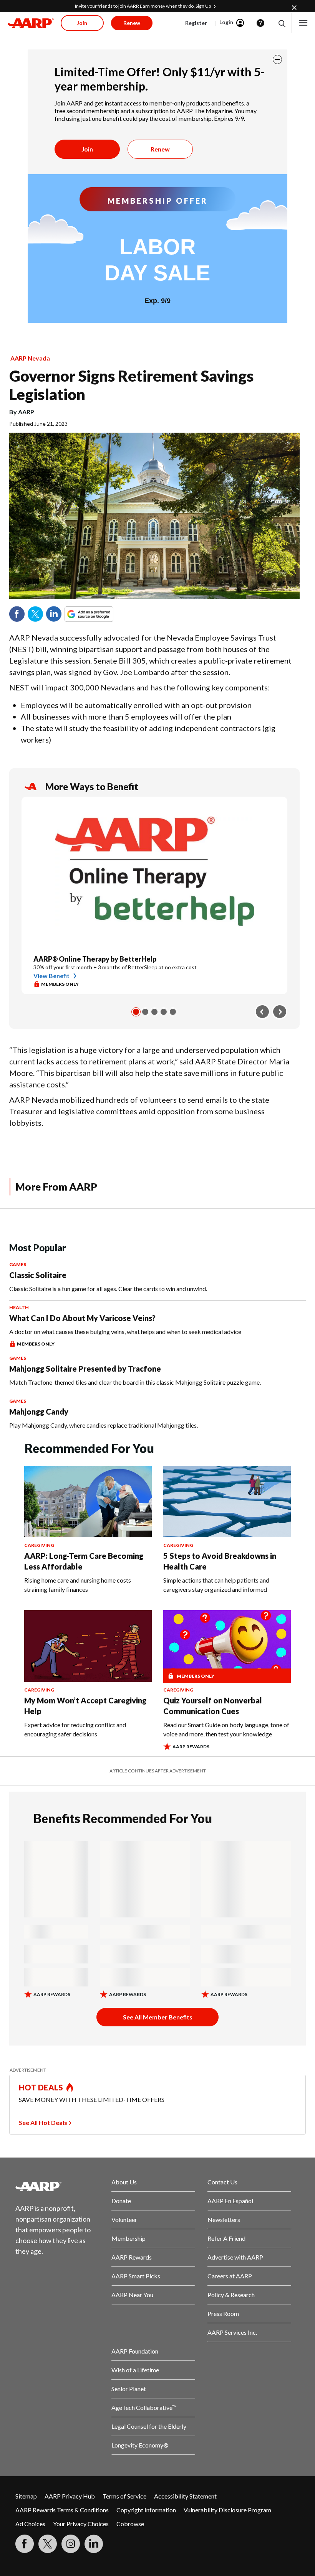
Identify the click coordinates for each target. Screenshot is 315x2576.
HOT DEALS (41, 2087)
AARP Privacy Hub (70, 2496)
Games (18, 1264)
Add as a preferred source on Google (103, 614)
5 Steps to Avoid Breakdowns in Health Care (220, 1561)
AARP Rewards (132, 2257)
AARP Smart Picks (136, 2276)
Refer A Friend (226, 2238)
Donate (121, 2201)
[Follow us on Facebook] (25, 2544)
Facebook (17, 614)
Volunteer (124, 2219)
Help (260, 23)
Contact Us (222, 2182)
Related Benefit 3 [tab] (154, 1012)
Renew (160, 149)
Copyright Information (146, 2510)
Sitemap (26, 2496)
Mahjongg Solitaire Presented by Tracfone (85, 1369)
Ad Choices (30, 2524)
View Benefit (51, 976)
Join (87, 149)
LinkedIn (54, 614)
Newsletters (224, 2219)
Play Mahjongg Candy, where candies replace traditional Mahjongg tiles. (104, 1425)
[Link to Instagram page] (71, 2544)
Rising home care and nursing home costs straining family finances (78, 1585)
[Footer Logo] (57, 2186)
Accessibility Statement (185, 2496)
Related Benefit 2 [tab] (145, 1012)
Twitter (35, 614)
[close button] (277, 59)
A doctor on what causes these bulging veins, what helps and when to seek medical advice (125, 1332)
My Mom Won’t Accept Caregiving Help (85, 1706)
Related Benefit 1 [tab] (136, 1012)
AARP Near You (132, 2295)
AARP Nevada (30, 358)
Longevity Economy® (140, 2445)
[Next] (280, 1012)
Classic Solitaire (38, 1275)
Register (196, 23)
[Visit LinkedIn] (94, 2544)
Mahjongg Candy (39, 1412)
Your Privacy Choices (81, 2524)
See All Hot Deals (43, 2122)
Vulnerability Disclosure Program (227, 2510)
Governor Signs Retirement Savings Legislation (131, 385)
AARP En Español (230, 2201)
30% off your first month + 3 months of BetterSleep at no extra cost (115, 967)
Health (19, 1307)
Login (226, 22)
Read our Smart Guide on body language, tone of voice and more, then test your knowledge (226, 1729)
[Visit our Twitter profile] (48, 2544)
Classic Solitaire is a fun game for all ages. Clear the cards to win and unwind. (108, 1289)
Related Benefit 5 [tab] (173, 1012)
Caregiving (39, 1545)
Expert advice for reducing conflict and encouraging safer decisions (75, 1729)
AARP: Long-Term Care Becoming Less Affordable (84, 1561)
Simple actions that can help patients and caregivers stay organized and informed (216, 1585)
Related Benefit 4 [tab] (164, 1012)
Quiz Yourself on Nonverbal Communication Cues (213, 1706)
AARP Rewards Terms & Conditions (62, 2510)
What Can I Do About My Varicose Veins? (82, 1318)
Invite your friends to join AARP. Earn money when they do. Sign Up (143, 6)
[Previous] (262, 1012)
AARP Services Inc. (232, 2332)
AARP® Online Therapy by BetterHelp (95, 959)
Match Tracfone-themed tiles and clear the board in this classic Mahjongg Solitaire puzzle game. (135, 1382)
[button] (281, 23)
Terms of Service (124, 2496)
